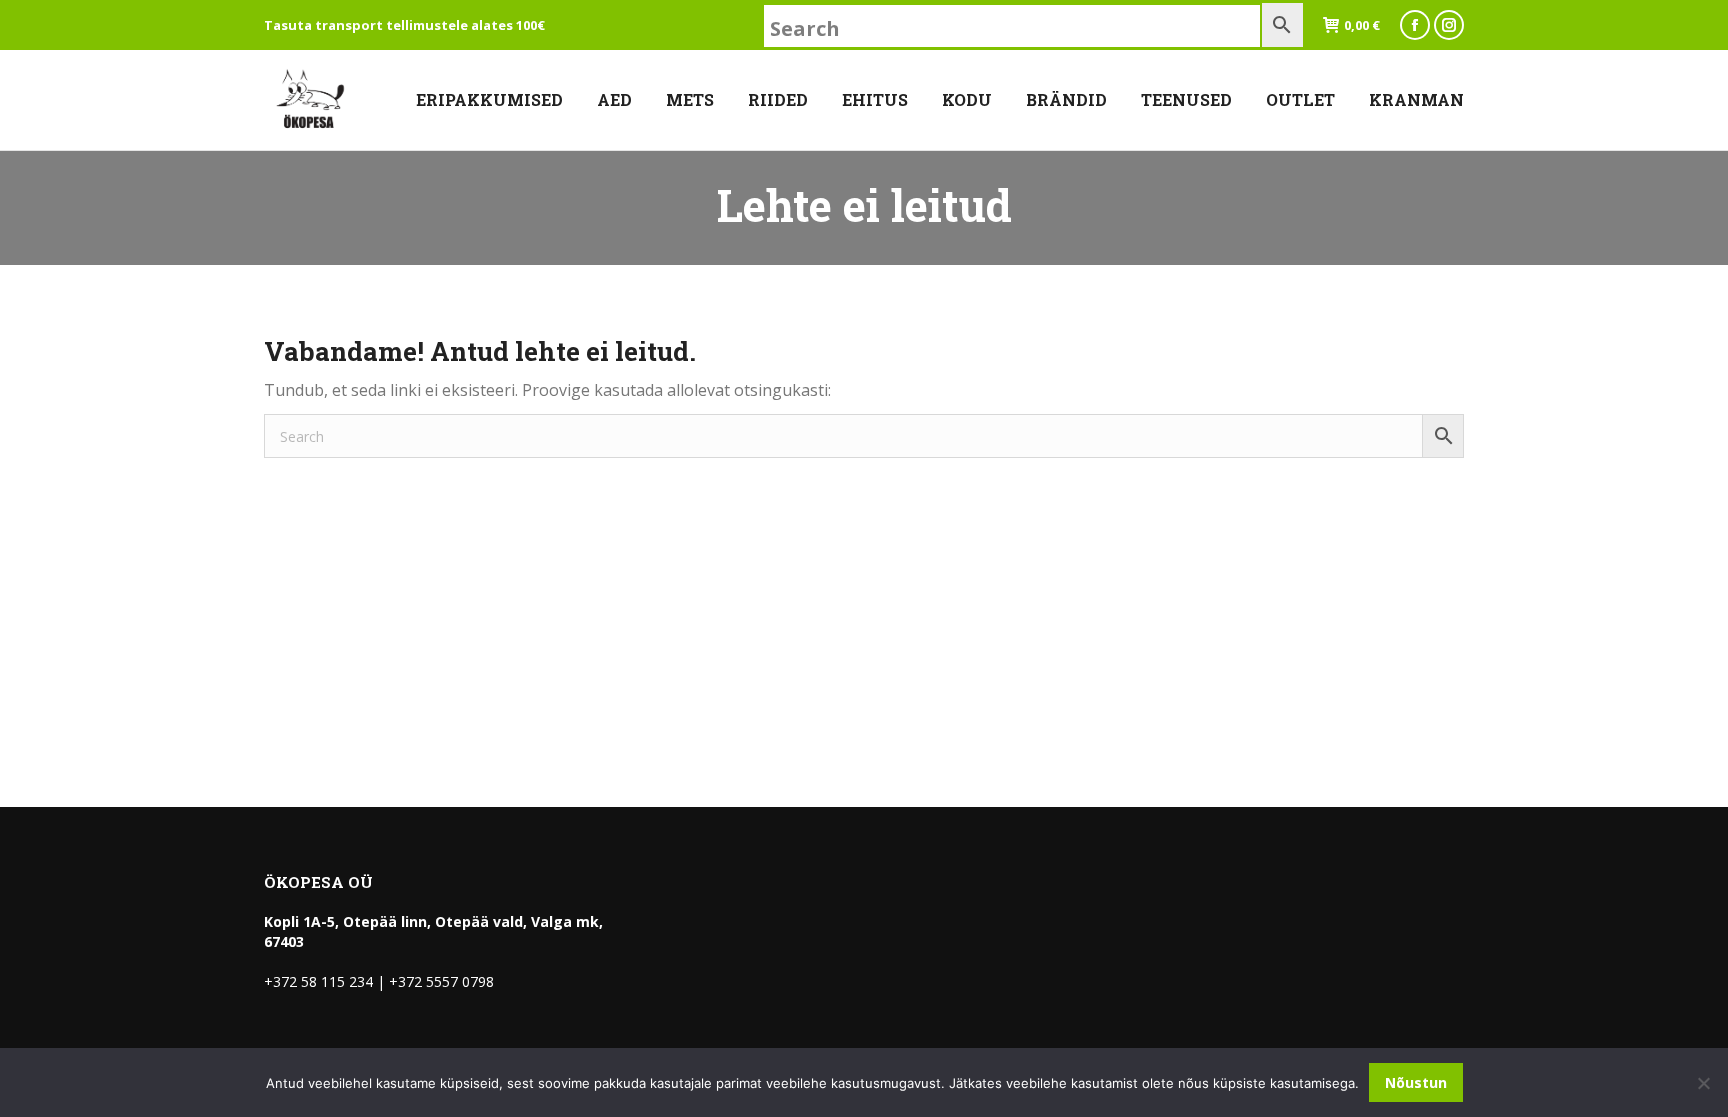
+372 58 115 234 (318, 981)
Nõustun (1416, 1082)
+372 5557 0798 (441, 981)
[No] (1703, 1083)
